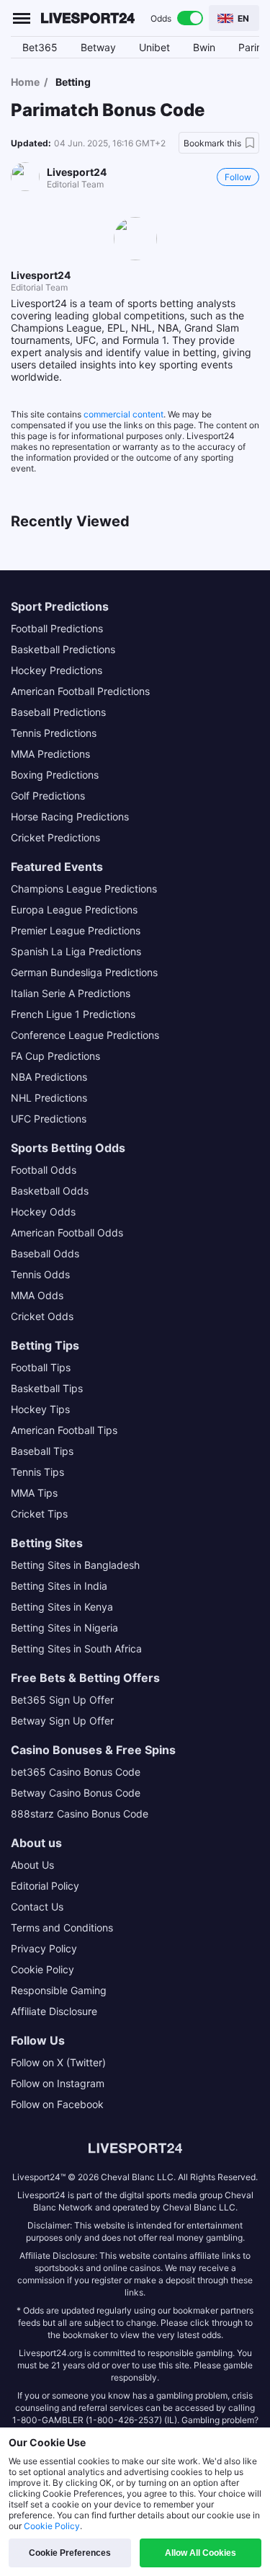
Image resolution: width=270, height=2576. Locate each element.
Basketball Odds (50, 1191)
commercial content (123, 414)
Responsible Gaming (59, 1990)
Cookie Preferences (70, 2553)
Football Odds (44, 1170)
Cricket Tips (39, 1514)
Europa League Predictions (74, 909)
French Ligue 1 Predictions (73, 1014)
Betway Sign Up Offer (62, 1721)
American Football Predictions (80, 691)
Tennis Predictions (54, 733)
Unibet (154, 47)
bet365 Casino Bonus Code (76, 1772)
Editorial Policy (45, 1886)
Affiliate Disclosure (54, 2011)
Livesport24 (77, 172)
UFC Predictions (49, 1119)
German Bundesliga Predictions (84, 972)
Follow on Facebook (57, 2104)
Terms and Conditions (62, 1927)
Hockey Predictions (57, 670)
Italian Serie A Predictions (71, 993)
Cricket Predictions (55, 837)
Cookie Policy (42, 1969)
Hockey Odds (43, 1212)
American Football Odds (67, 1232)
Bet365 (40, 47)
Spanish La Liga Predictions (76, 951)
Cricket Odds (42, 1316)
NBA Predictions (49, 1077)
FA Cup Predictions (55, 1056)
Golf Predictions (48, 796)
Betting (73, 82)
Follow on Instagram (58, 2083)
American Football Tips (64, 1430)
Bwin (204, 47)
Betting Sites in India (59, 1586)
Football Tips (41, 1367)
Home (25, 82)
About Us (32, 1865)
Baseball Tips (42, 1451)
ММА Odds (37, 1295)
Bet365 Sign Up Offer (62, 1700)
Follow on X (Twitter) (58, 2062)
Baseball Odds (45, 1253)
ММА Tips (34, 1493)
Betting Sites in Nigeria (64, 1628)
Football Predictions (57, 628)
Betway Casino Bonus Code (76, 1793)
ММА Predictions (50, 754)
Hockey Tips (40, 1409)
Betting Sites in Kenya (62, 1607)
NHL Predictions (49, 1098)
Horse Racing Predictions (70, 816)
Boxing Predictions (55, 775)
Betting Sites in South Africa (76, 1648)
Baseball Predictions (58, 712)
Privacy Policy (44, 1948)
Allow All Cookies (201, 2553)
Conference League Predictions (85, 1035)
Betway (98, 47)
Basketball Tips (47, 1388)
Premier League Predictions (76, 930)
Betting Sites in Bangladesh (75, 1565)
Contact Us (37, 1907)
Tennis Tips (37, 1472)
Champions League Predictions (84, 889)
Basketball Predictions (63, 649)
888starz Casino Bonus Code (80, 1814)
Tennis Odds (40, 1274)
